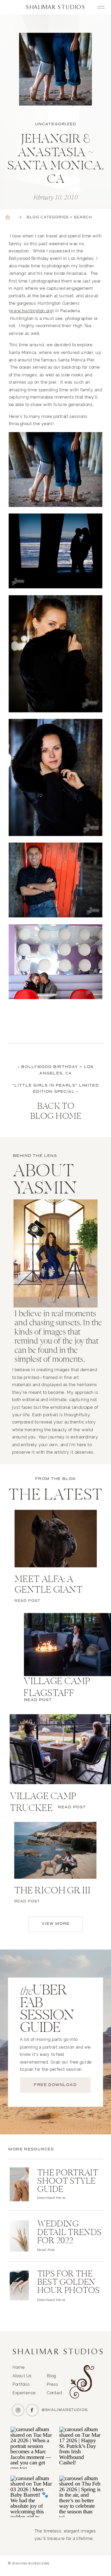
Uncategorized (56, 124)
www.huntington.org (31, 311)
